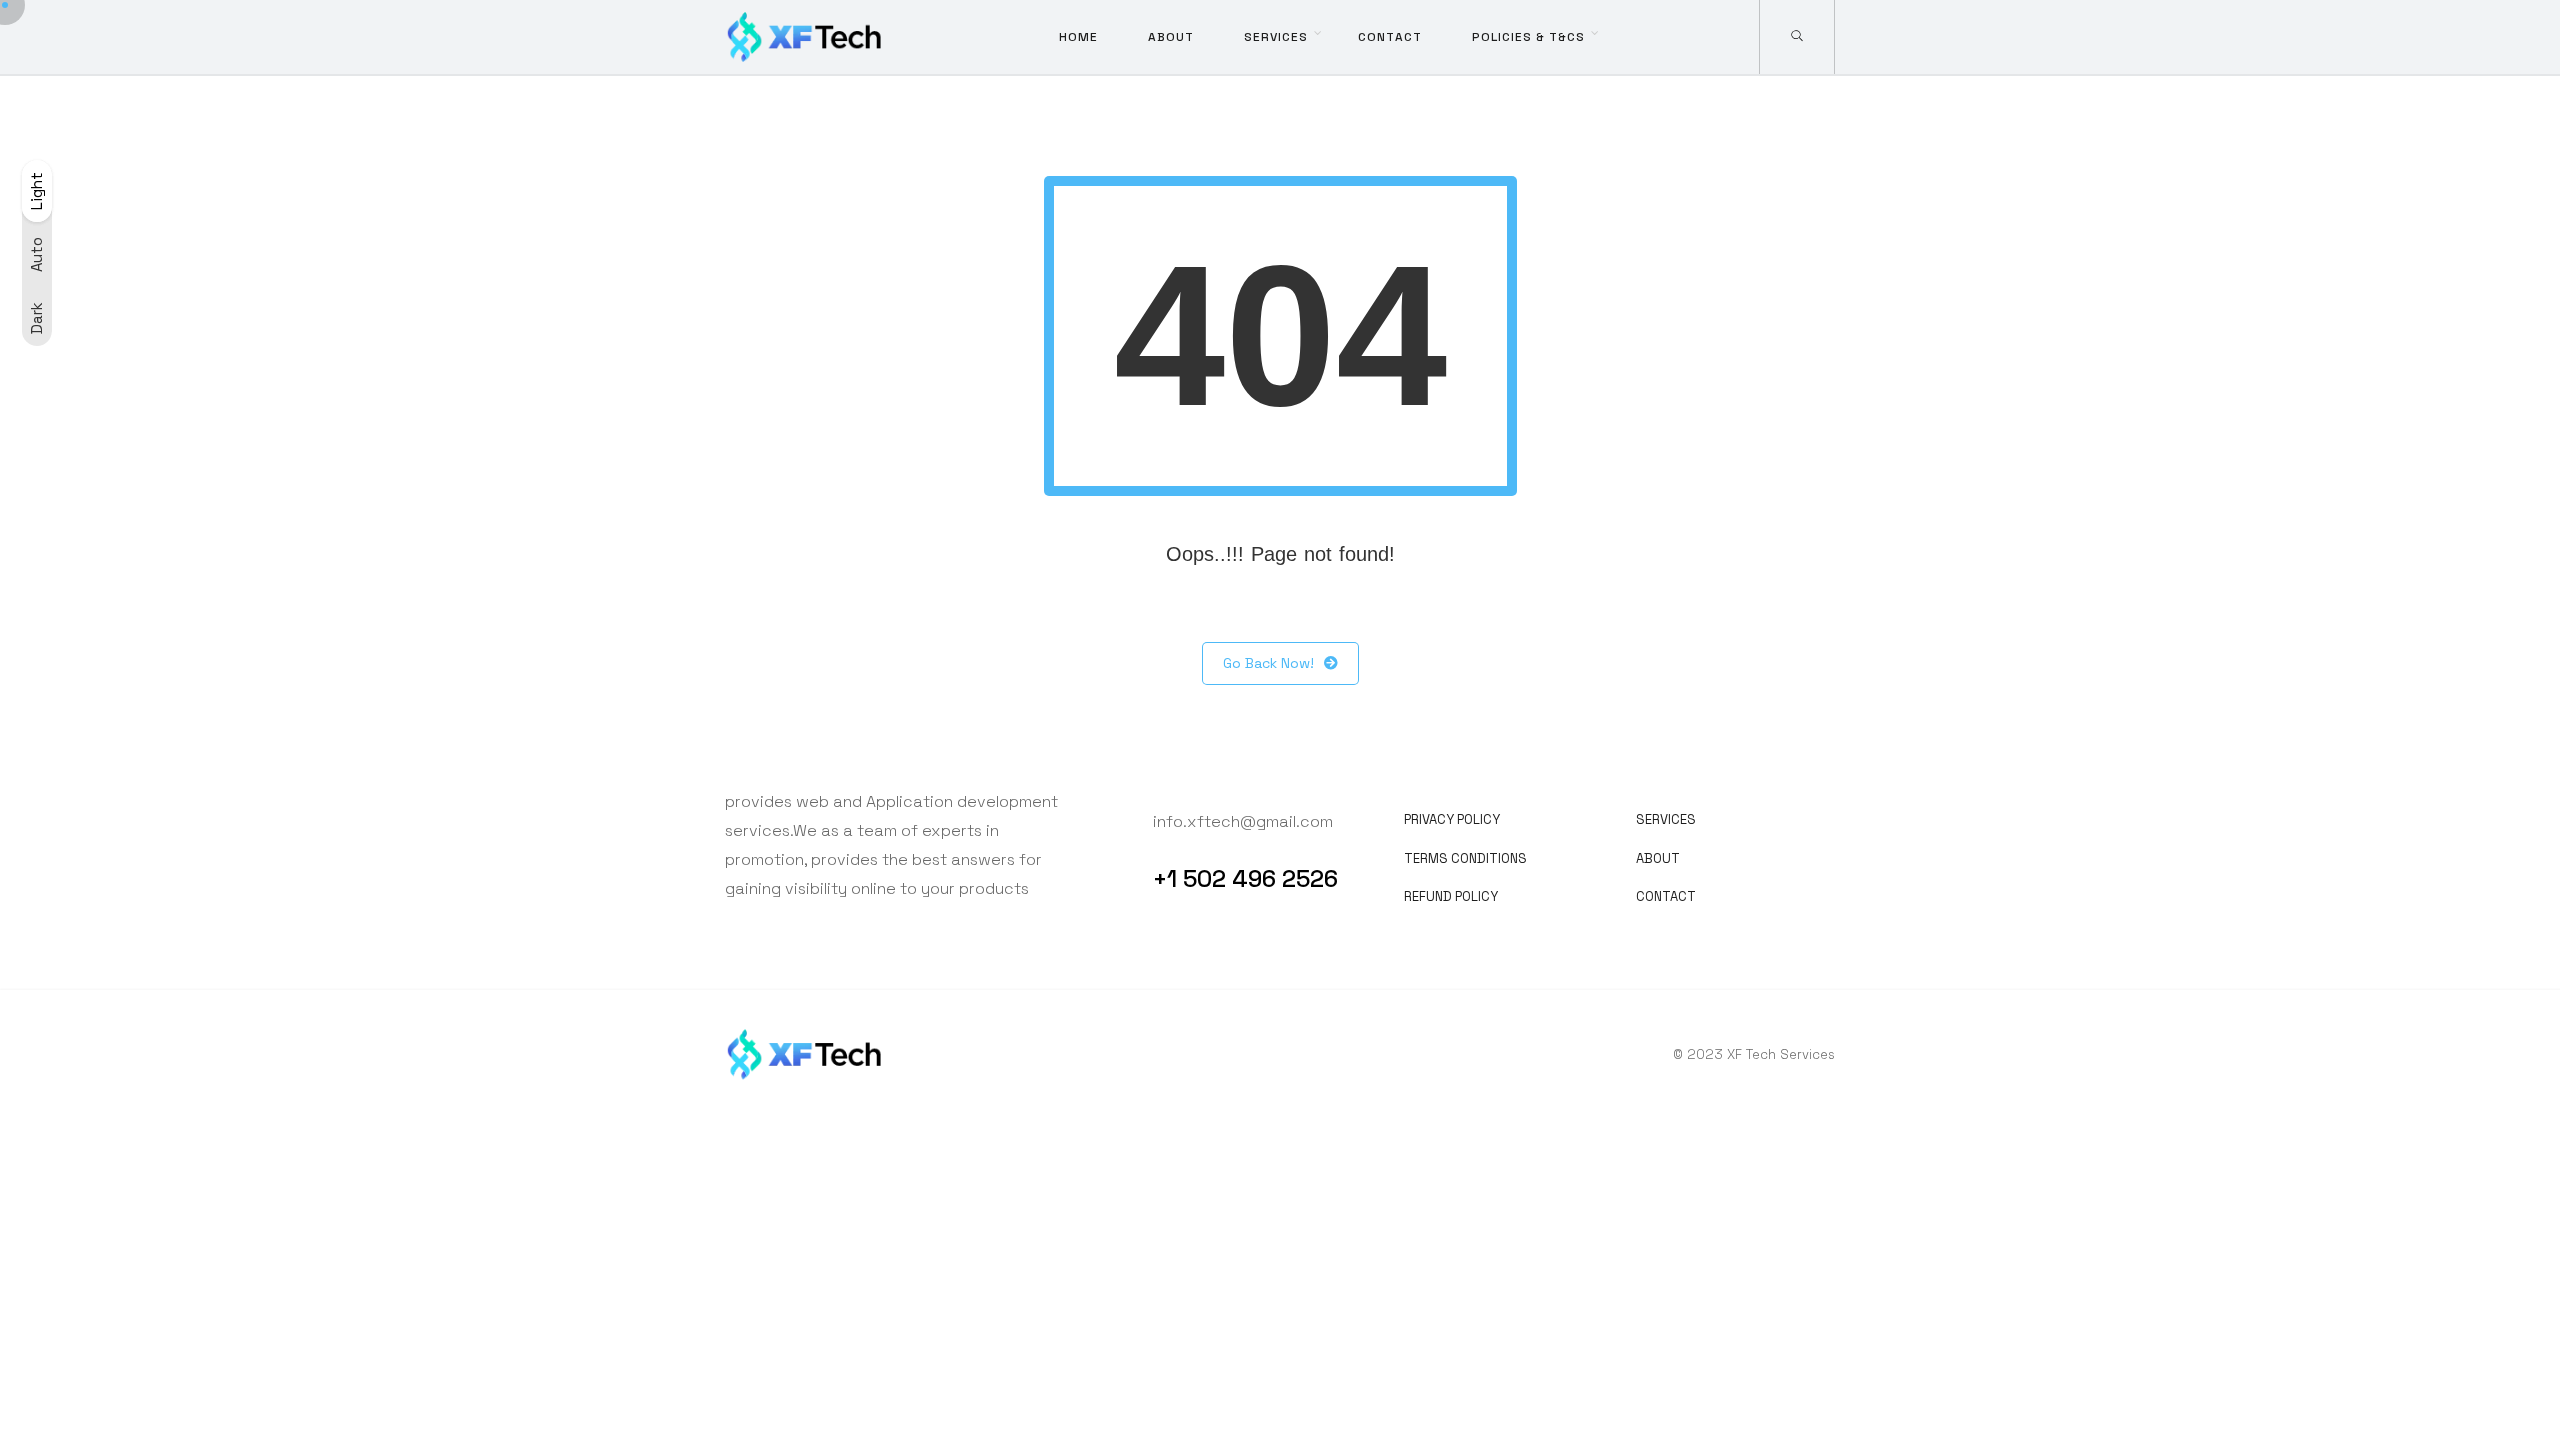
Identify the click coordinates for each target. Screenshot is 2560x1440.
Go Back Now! (1268, 663)
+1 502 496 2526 (1245, 878)
